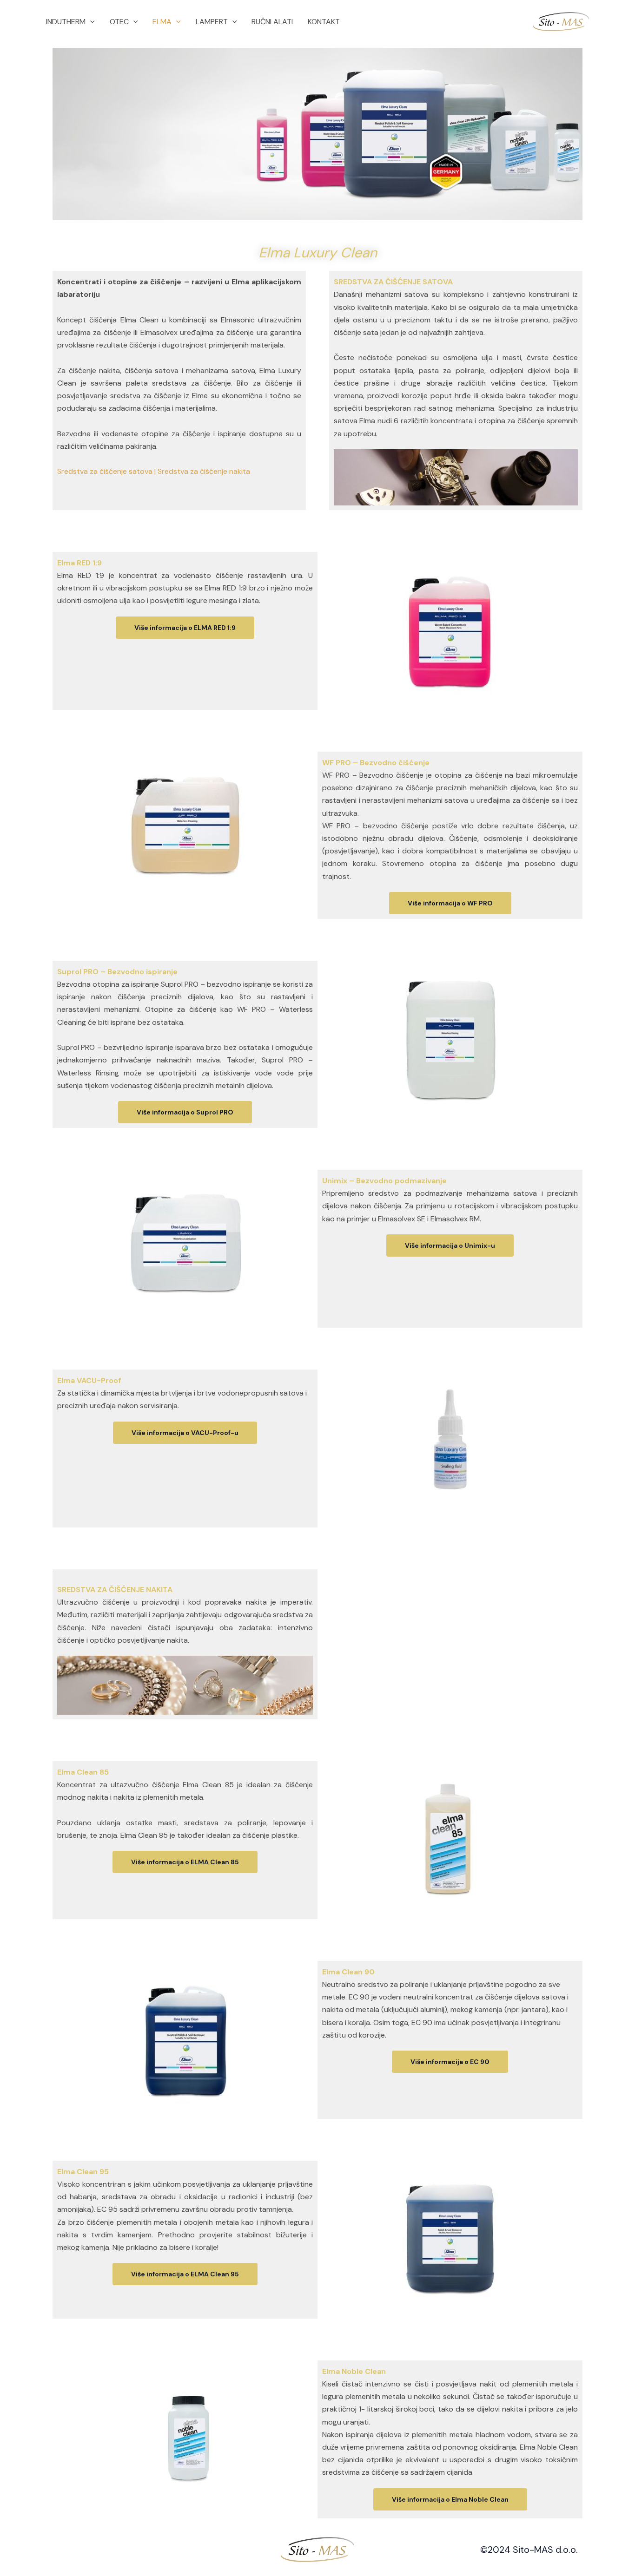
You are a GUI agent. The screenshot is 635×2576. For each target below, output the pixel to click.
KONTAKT (324, 22)
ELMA (162, 22)
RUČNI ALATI (272, 22)
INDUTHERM (66, 22)
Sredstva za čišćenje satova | (106, 471)
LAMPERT (212, 22)
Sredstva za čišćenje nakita (204, 471)
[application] (90, 22)
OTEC (119, 22)
